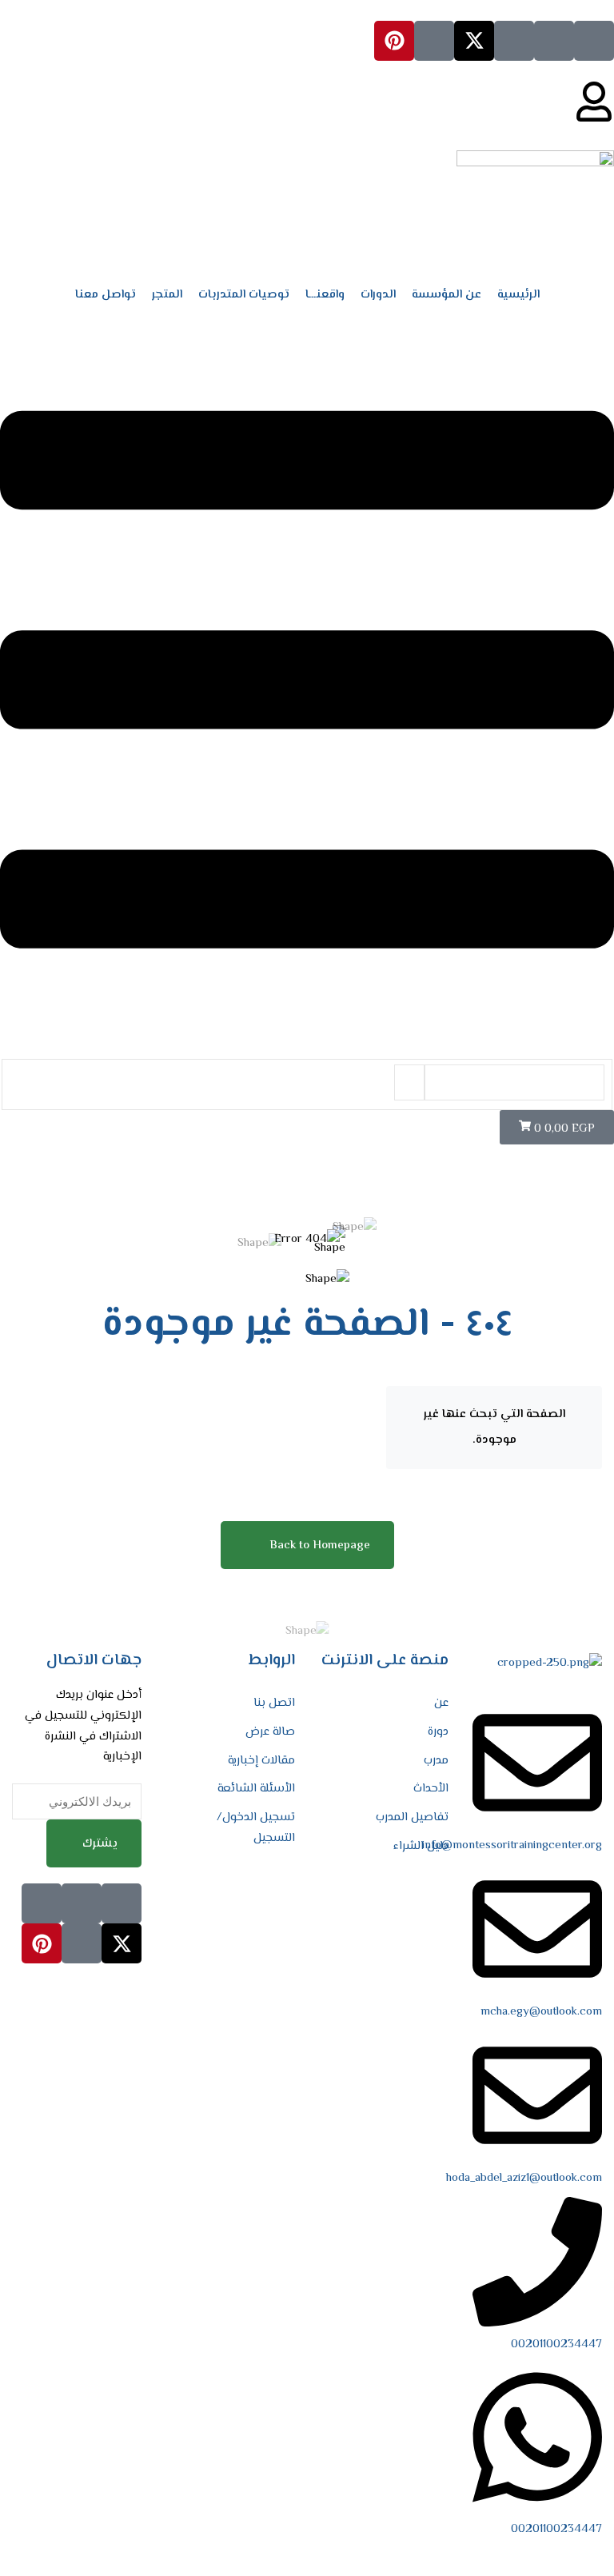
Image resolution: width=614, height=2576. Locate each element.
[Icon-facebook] (594, 41)
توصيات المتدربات (244, 295)
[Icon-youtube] (434, 41)
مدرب (436, 1761)
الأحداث (431, 1789)
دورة (438, 1732)
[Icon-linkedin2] (554, 41)
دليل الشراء (421, 1846)
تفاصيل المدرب (412, 1817)
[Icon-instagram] (514, 41)
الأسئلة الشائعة (256, 1789)
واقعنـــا (325, 295)
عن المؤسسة (447, 295)
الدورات (378, 295)
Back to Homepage (320, 1546)
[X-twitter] (474, 41)
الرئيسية (518, 295)
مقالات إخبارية (261, 1761)
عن (441, 1703)
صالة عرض (270, 1732)
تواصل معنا (106, 295)
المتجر (167, 295)
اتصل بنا (274, 1703)
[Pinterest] (394, 41)
